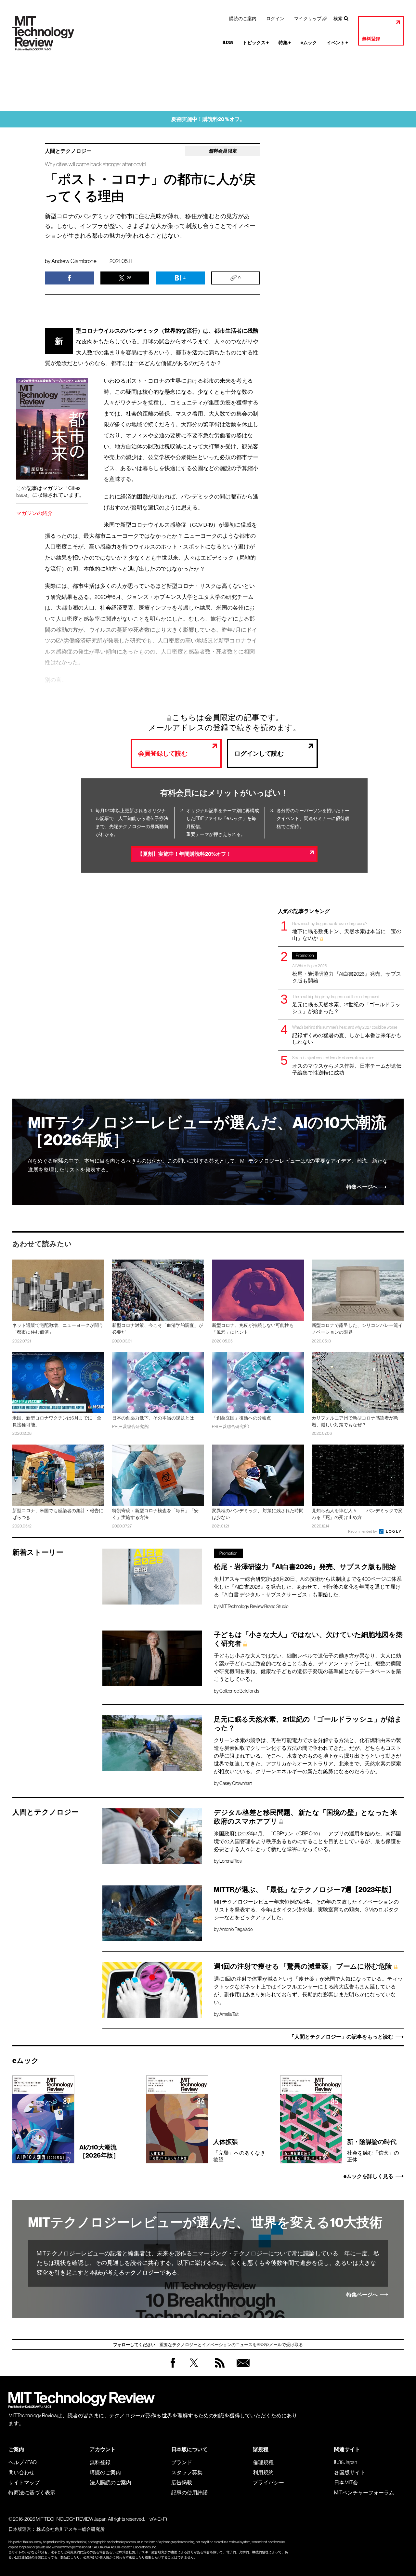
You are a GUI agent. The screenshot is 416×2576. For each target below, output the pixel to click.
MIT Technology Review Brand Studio (254, 1606)
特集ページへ (362, 1187)
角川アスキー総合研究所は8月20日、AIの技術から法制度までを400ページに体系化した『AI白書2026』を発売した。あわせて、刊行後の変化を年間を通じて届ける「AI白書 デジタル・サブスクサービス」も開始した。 (308, 1587)
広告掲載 (182, 2482)
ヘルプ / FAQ (23, 2462)
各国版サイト (350, 2472)
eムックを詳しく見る (368, 2176)
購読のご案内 (243, 19)
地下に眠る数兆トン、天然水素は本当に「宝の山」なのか (347, 931)
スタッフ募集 (187, 2472)
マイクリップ (308, 19)
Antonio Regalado (236, 1929)
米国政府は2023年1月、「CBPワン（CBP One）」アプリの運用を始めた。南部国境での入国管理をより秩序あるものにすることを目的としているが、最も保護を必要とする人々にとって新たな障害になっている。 (307, 1841)
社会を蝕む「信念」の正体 (373, 2150)
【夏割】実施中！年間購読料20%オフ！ (184, 854)
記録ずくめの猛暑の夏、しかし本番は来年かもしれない (347, 1035)
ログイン (275, 19)
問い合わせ (21, 2472)
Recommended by (363, 1531)
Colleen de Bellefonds (239, 1691)
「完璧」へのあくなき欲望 (239, 2150)
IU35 (228, 43)
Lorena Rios (230, 1861)
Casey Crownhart (236, 1783)
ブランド (182, 2462)
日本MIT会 (346, 2482)
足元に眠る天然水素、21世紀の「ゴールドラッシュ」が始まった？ (346, 1004)
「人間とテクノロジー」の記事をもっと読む (341, 2037)
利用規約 (263, 2472)
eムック (309, 43)
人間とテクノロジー (68, 151)
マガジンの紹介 (34, 513)
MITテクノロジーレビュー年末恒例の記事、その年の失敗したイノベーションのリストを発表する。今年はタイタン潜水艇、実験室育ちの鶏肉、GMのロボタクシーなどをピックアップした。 (306, 1909)
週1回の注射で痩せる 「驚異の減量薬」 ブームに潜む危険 (303, 1966)
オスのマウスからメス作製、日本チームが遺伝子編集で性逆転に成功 (347, 1065)
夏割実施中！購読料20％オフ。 (208, 119)
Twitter (194, 2369)
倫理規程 (263, 2462)
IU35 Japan (346, 2462)
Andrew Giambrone (74, 261)
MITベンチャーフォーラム (364, 2492)
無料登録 (371, 39)
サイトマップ (24, 2482)
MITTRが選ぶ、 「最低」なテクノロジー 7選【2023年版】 (305, 1890)
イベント (337, 43)
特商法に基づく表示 (32, 2492)
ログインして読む (259, 753)
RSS (218, 2369)
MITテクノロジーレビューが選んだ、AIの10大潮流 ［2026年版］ (207, 1131)
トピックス (256, 43)
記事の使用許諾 (189, 2492)
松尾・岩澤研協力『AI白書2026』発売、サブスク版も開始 (347, 968)
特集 (285, 43)
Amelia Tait (229, 2014)
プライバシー (268, 2482)
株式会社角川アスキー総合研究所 (71, 2529)
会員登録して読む (163, 753)
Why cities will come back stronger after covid (95, 164)
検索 (338, 19)
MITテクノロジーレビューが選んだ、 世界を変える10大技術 (205, 2223)
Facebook (173, 2367)
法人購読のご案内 (110, 2482)
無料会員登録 (242, 2369)
